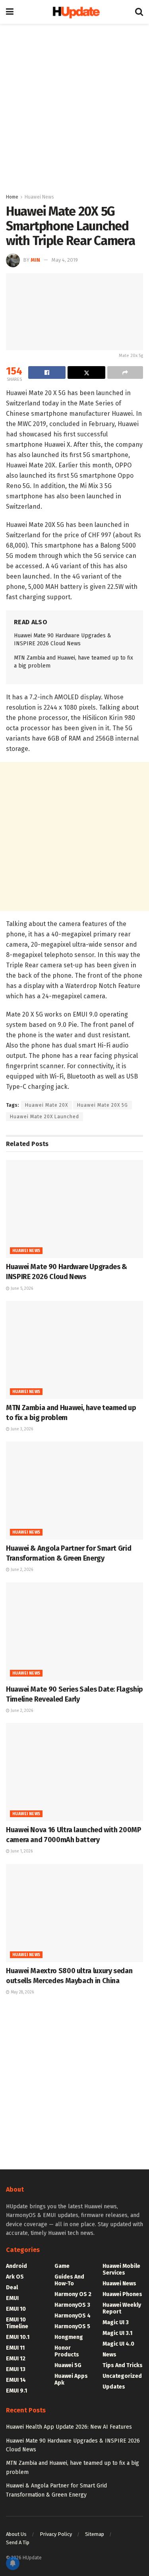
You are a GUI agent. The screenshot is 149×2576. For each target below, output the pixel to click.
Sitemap (95, 2534)
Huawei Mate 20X (46, 1105)
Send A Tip (18, 2542)
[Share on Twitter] (86, 372)
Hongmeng (69, 2337)
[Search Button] (139, 12)
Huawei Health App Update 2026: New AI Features (69, 2427)
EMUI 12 (16, 2359)
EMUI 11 (15, 2348)
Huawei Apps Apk (71, 2379)
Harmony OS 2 (73, 2294)
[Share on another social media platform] (125, 372)
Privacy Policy (56, 2534)
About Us (16, 2534)
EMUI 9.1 (16, 2391)
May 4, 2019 (65, 260)
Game (62, 2266)
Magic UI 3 (116, 2322)
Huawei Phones (122, 2294)
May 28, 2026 (22, 1992)
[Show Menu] (10, 12)
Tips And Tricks (123, 2365)
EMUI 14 (16, 2380)
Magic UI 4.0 (118, 2344)
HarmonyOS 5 (72, 2326)
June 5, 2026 (21, 1289)
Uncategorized (122, 2376)
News (109, 2355)
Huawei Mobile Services (121, 2269)
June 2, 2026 (21, 1570)
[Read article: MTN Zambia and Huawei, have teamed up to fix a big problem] (74, 1350)
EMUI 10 (16, 2309)
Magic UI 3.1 (117, 2333)
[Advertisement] (74, 106)
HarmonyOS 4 (73, 2316)
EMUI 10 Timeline (17, 2323)
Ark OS (15, 2277)
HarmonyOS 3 (72, 2305)
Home (12, 197)
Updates (114, 2387)
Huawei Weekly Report (122, 2308)
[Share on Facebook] (47, 372)
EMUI (12, 2298)
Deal (12, 2288)
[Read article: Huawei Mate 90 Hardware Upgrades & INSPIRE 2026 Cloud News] (74, 1209)
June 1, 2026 (21, 1851)
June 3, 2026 (21, 1429)
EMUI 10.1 (18, 2337)
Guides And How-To (69, 2280)
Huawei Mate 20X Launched (45, 1117)
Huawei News (39, 197)
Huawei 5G (68, 2365)
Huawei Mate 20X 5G (103, 1105)
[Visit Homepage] (74, 12)
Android (16, 2266)
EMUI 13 (16, 2369)
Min (35, 260)
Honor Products (67, 2351)
